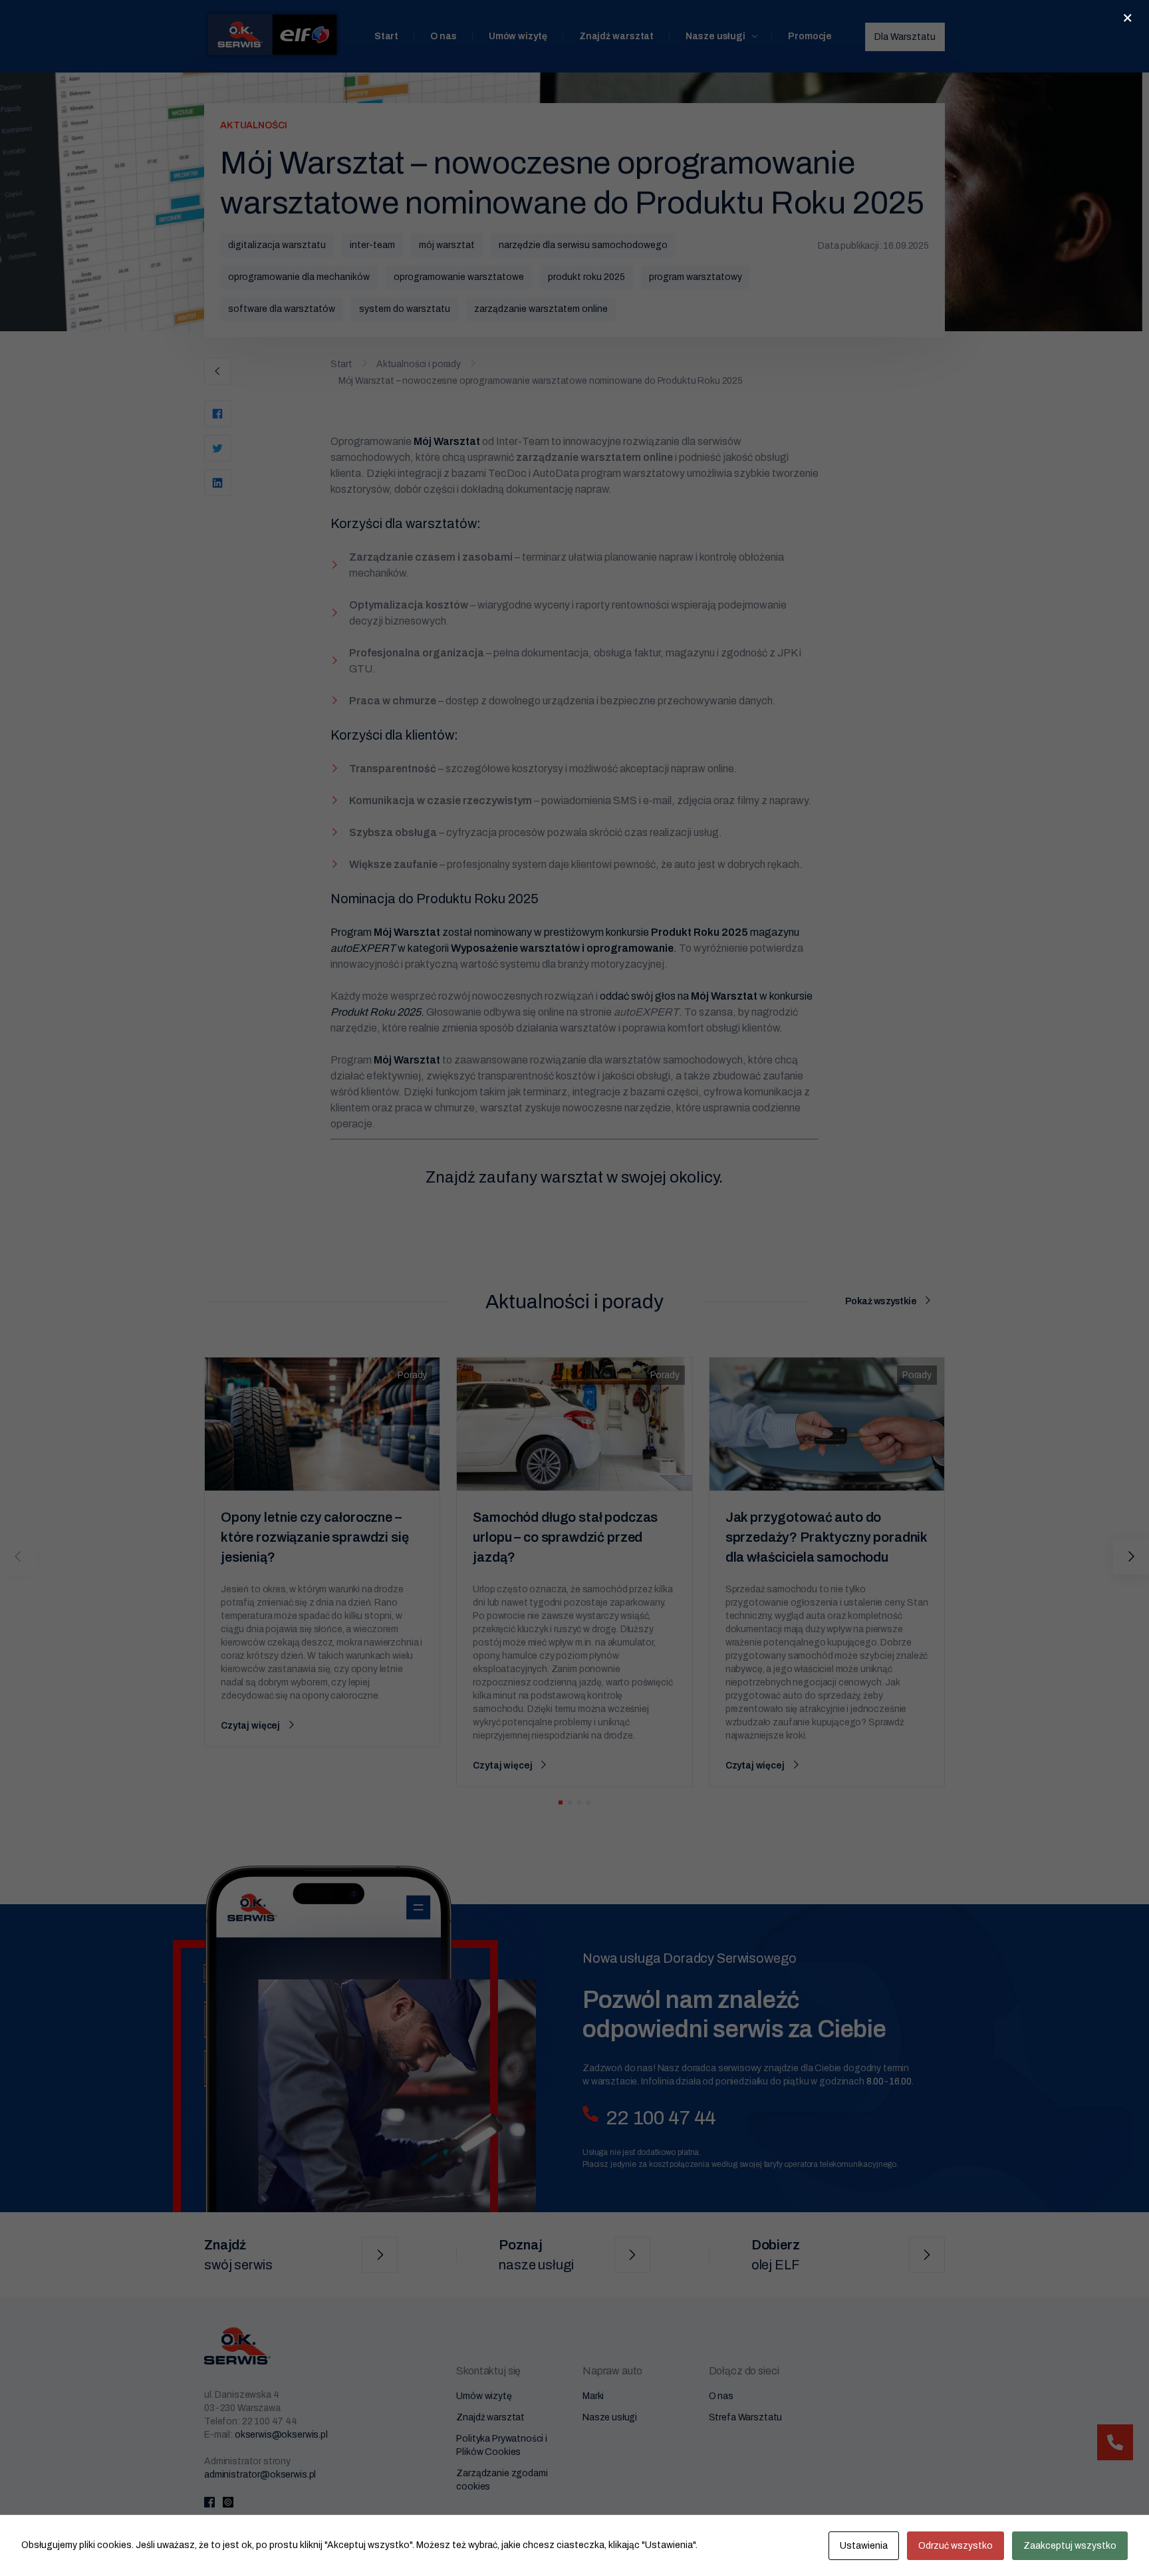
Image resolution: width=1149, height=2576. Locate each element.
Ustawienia (864, 2546)
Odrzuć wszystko (956, 2546)
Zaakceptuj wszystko (1070, 2546)
